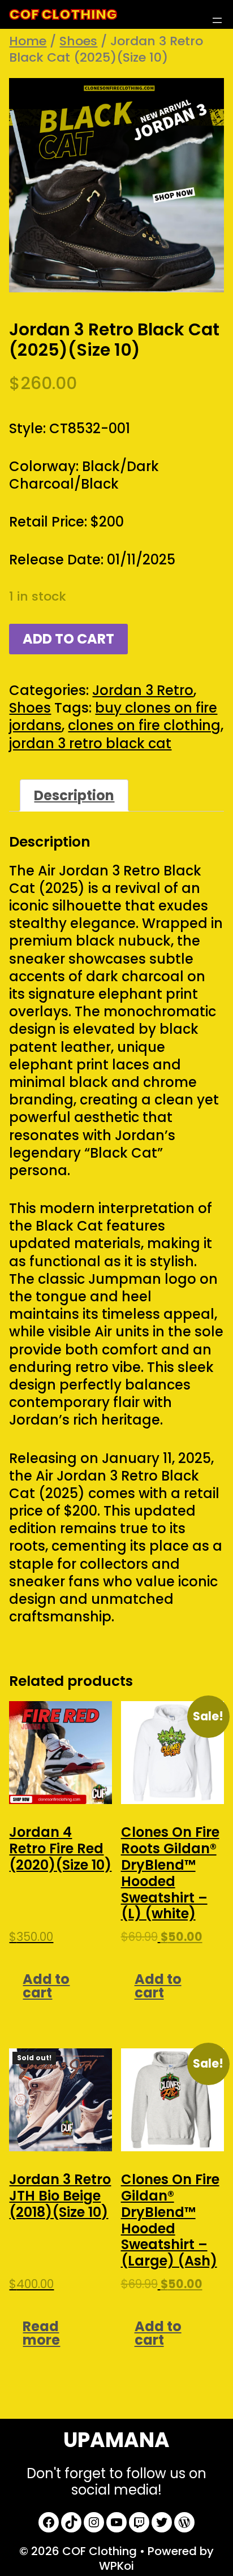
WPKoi (116, 2566)
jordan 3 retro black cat (90, 743)
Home (28, 41)
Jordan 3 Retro (143, 690)
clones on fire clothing (144, 725)
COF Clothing (63, 14)
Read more (41, 2333)
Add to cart (68, 639)
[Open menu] (217, 20)
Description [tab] (74, 795)
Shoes (78, 41)
